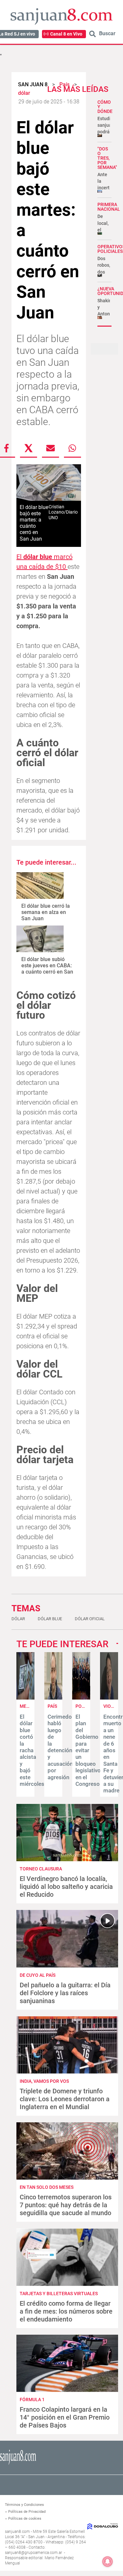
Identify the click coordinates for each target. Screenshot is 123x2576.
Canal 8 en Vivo (66, 34)
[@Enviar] (51, 448)
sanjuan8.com (17, 2532)
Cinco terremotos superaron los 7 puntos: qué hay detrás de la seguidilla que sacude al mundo (66, 2205)
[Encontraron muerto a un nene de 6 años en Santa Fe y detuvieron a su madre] (109, 1698)
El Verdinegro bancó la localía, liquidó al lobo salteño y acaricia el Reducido (66, 1887)
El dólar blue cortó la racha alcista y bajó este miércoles (32, 1750)
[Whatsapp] (72, 448)
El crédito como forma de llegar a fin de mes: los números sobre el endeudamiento (66, 2311)
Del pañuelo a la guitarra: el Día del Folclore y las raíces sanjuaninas (65, 1993)
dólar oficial (90, 1619)
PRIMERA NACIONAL (109, 207)
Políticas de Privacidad (27, 2512)
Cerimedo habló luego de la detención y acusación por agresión (60, 1747)
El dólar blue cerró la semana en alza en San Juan (46, 912)
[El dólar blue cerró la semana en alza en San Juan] (40, 886)
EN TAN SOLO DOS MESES (47, 2187)
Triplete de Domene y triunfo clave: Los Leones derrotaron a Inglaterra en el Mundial (65, 2099)
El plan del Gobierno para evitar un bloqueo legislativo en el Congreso (88, 1750)
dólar (18, 1619)
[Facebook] (7, 448)
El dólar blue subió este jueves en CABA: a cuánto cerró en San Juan (47, 969)
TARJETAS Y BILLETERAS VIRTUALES (59, 2294)
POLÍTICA (86, 1706)
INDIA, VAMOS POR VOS (44, 2081)
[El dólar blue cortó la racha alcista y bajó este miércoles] (25, 1698)
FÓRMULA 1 (32, 2400)
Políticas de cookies (25, 2519)
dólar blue (50, 1619)
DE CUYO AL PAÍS (38, 1975)
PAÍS (52, 1706)
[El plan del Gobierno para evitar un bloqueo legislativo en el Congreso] (81, 1698)
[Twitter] (29, 448)
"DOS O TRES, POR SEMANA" (107, 158)
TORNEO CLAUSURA (41, 1869)
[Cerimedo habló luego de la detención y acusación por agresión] (53, 1698)
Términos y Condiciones (24, 2505)
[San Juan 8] (18, 2464)
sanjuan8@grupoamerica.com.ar (33, 2553)
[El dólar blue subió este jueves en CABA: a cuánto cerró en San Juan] (40, 939)
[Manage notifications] (108, 2562)
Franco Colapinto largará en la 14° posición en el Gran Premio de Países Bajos (65, 2417)
